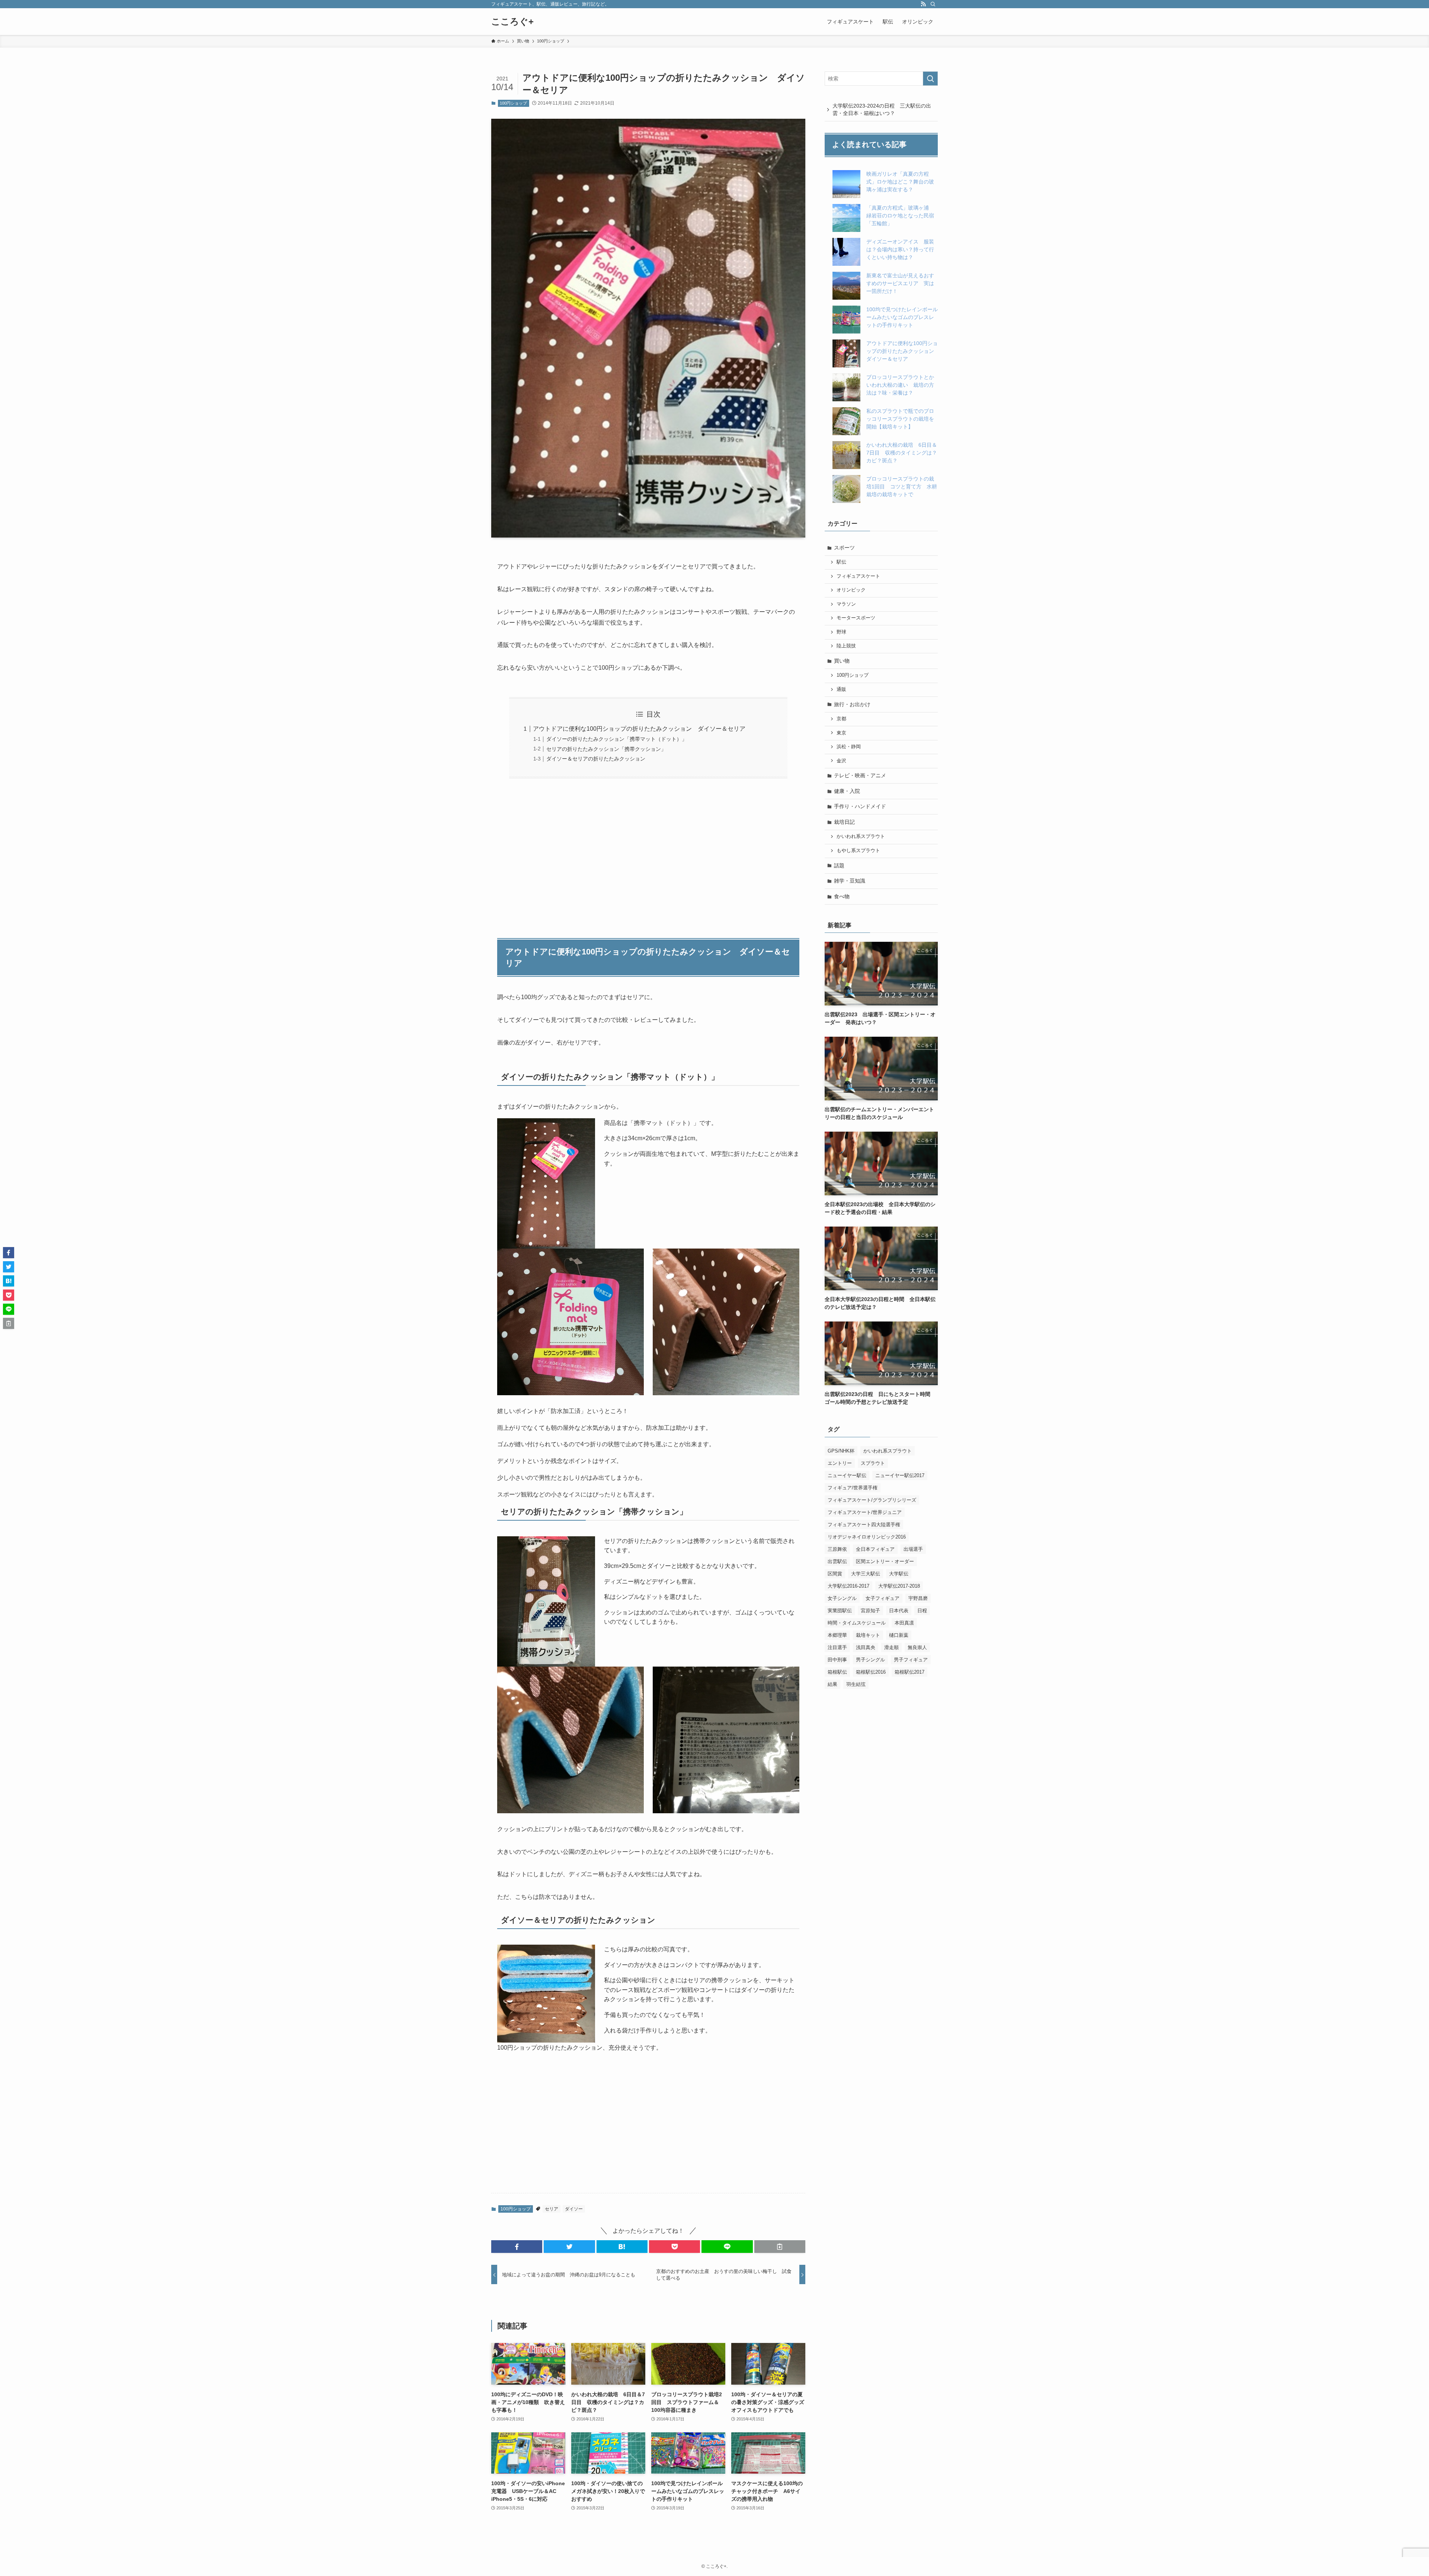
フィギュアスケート (858, 576)
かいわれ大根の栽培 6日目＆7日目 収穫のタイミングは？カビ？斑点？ (902, 453)
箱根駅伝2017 (909, 1672)
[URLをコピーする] (780, 2247)
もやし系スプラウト (858, 851)
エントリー (840, 1463)
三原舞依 (837, 1549)
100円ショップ (513, 103)
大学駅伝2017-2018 (899, 1586)
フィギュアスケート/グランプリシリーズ (872, 1500)
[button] (517, 2247)
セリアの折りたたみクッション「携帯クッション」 (606, 749)
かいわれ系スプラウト (861, 836)
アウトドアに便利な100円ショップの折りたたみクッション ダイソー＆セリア (639, 729)
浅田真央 (866, 1647)
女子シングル (842, 1598)
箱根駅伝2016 (871, 1672)
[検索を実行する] (930, 79)
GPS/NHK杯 (841, 1451)
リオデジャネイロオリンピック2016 (867, 1537)
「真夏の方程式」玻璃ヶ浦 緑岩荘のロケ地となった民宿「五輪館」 (900, 216)
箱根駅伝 (837, 1672)
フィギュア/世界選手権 (853, 1488)
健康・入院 (847, 791)
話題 (839, 865)
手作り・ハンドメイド (860, 806)
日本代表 (899, 1611)
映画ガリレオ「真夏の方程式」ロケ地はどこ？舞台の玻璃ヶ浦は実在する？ (900, 182)
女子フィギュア (883, 1598)
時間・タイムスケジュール (857, 1623)
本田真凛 (904, 1623)
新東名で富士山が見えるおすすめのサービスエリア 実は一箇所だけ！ (900, 283)
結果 (832, 1684)
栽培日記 (844, 822)
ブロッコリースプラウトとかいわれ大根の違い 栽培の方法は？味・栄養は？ (900, 385)
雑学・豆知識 (850, 881)
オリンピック (851, 590)
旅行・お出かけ (852, 704)
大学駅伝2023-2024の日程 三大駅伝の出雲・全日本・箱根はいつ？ (882, 109)
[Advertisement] (648, 854)
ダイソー (574, 2209)
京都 (841, 719)
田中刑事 (837, 1660)
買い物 (842, 661)
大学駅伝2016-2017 (848, 1586)
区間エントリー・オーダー (885, 1561)
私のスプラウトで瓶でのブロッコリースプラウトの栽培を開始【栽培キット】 (900, 419)
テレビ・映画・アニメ (860, 775)
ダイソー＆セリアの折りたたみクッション (596, 759)
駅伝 (841, 562)
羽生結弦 (856, 1684)
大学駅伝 (899, 1574)
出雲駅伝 (837, 1561)
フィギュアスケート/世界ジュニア (865, 1512)
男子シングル (870, 1660)
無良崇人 (917, 1647)
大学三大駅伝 (866, 1574)
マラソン (846, 604)
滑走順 (891, 1647)
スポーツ (844, 548)
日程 (922, 1611)
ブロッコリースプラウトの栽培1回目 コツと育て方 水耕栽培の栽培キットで (902, 487)
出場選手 (913, 1549)
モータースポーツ (856, 618)
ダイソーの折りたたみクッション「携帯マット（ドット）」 (617, 739)
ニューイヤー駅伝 (847, 1475)
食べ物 (842, 896)
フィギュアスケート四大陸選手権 (864, 1525)
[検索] (933, 4)
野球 (841, 632)
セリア (552, 2209)
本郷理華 (837, 1635)
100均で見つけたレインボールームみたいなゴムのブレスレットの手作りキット (902, 317)
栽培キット (868, 1635)
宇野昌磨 (918, 1598)
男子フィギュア (911, 1660)
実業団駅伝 (840, 1611)
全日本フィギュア (875, 1549)
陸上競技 (846, 646)
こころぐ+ (512, 22)
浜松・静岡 (849, 747)
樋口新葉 (899, 1635)
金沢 (841, 761)
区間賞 (835, 1574)
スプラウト (873, 1463)
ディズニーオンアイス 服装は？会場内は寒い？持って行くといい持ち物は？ (900, 249)
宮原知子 (870, 1611)
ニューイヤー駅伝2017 (900, 1475)
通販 (841, 689)
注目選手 (837, 1647)
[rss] (923, 4)
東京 (841, 733)
